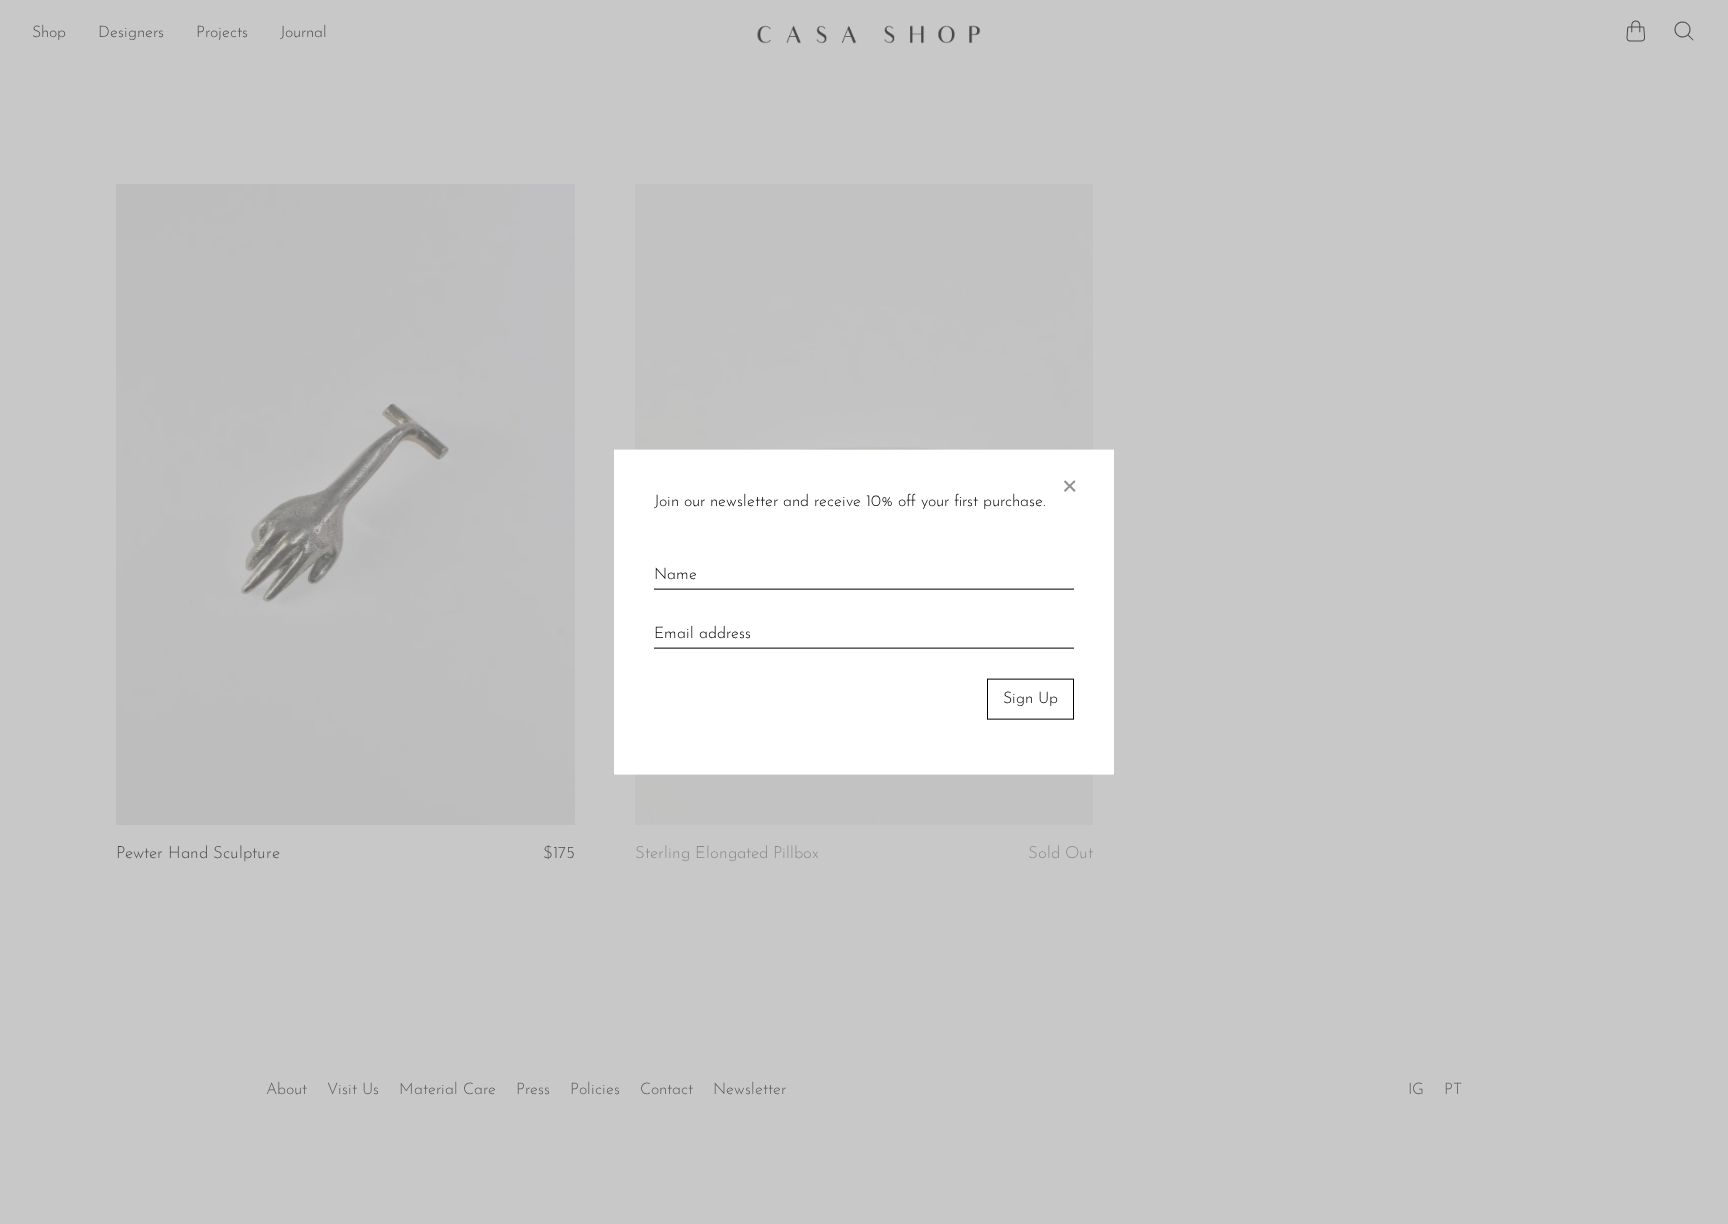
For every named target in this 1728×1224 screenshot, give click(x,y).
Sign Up (1030, 699)
